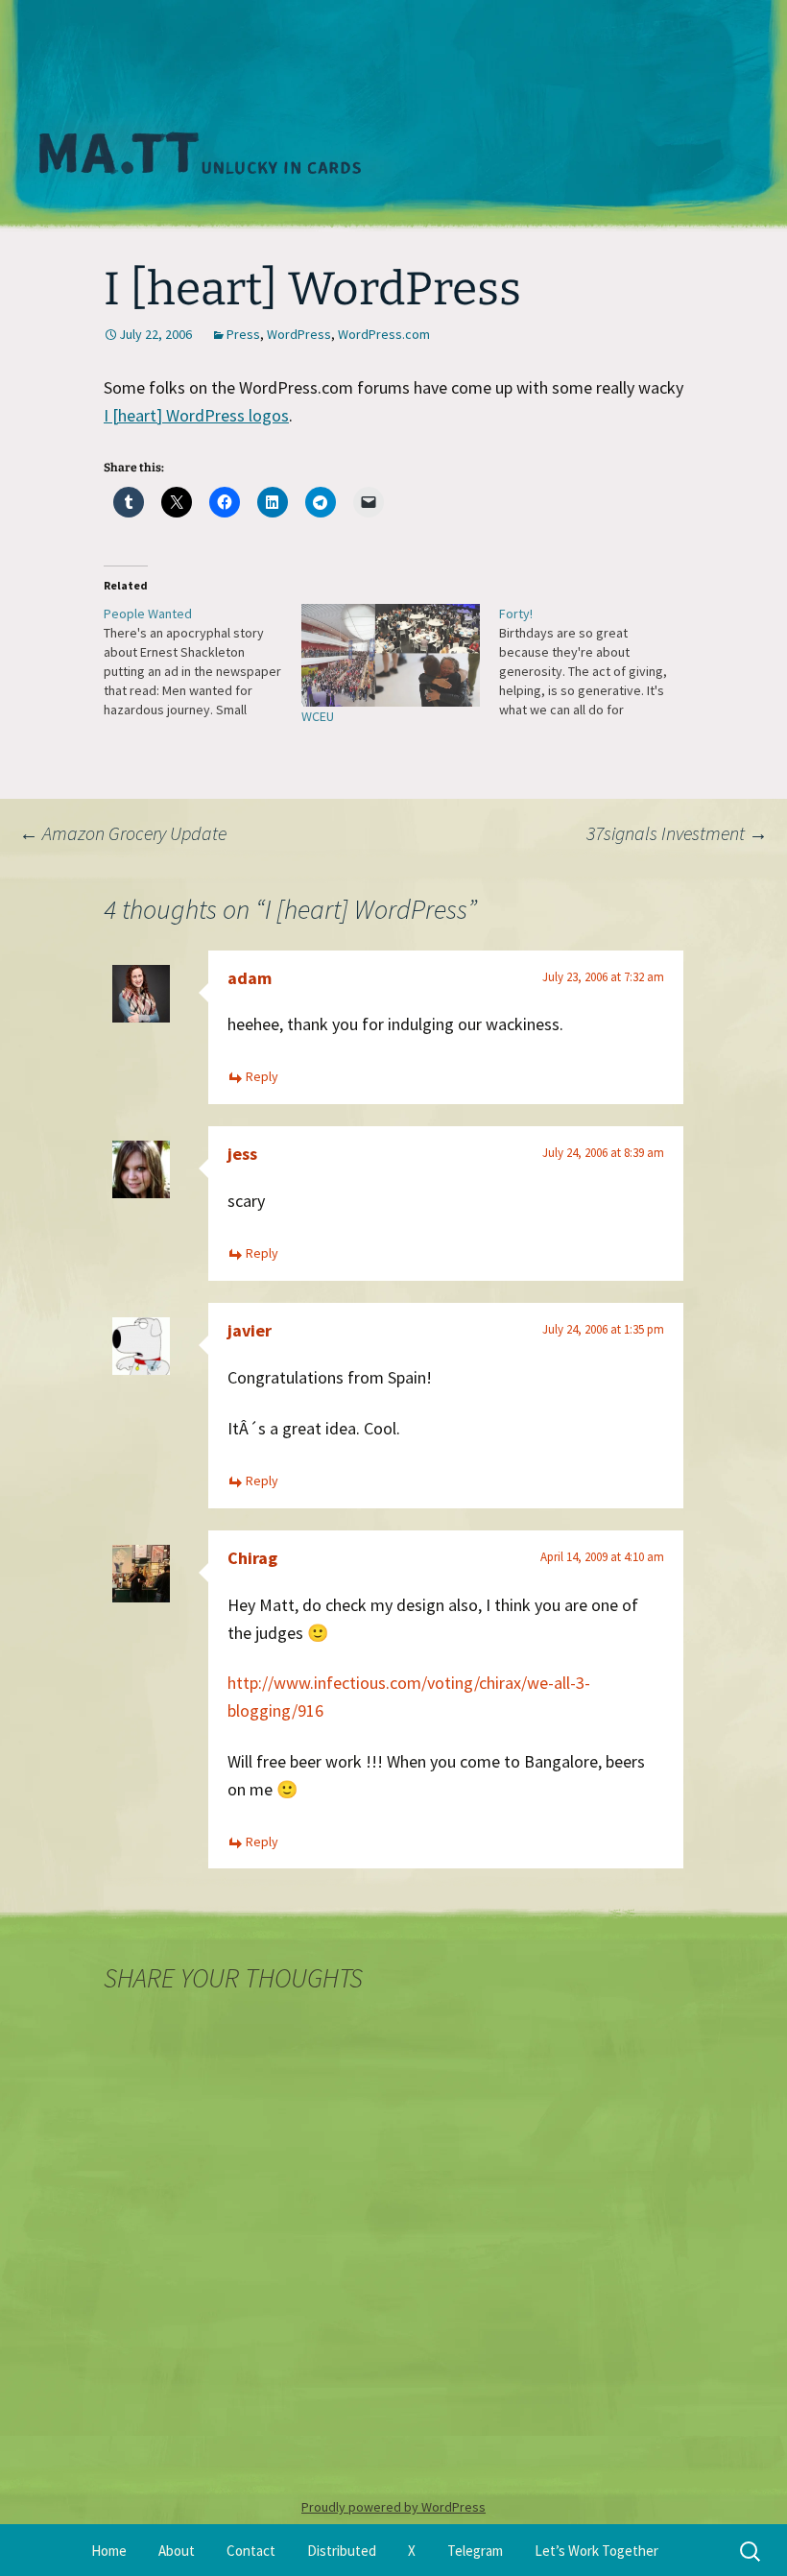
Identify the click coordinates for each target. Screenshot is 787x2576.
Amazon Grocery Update (123, 833)
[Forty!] (598, 662)
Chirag (252, 1558)
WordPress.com (384, 334)
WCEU (318, 716)
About (177, 2551)
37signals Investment (677, 833)
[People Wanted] (203, 662)
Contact (251, 2551)
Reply (262, 1076)
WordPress (299, 334)
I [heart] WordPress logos (196, 415)
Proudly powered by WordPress (393, 2507)
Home (109, 2551)
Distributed (342, 2551)
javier (250, 1330)
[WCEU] (391, 655)
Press (243, 334)
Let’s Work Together (596, 2551)
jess (242, 1154)
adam (250, 978)
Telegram (475, 2551)
